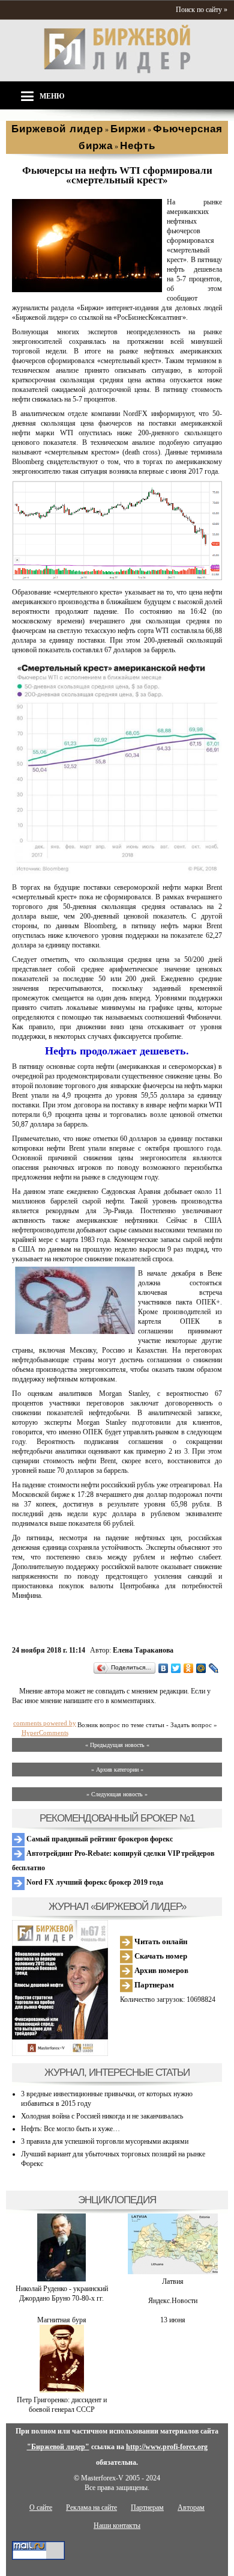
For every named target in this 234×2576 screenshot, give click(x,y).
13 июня (173, 2320)
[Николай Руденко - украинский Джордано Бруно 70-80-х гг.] (61, 2279)
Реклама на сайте (91, 2507)
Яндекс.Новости (173, 2301)
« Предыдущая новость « (117, 1745)
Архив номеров (160, 1970)
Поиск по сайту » (202, 10)
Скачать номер (160, 1956)
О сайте (41, 2507)
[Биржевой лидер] (117, 71)
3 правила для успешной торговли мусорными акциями (105, 2141)
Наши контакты (117, 2526)
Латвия (173, 2281)
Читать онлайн (160, 1941)
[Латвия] (173, 2272)
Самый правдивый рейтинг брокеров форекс (99, 1839)
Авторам (191, 2507)
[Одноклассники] (189, 1668)
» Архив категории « (117, 1770)
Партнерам (153, 1985)
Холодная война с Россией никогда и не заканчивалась (102, 2116)
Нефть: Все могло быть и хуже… (70, 2129)
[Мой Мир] (201, 1668)
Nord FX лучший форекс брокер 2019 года (94, 1882)
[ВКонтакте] (163, 1668)
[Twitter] (176, 1668)
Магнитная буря (62, 2320)
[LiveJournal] (214, 1668)
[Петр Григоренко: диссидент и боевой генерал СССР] (62, 2390)
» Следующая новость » (117, 1794)
